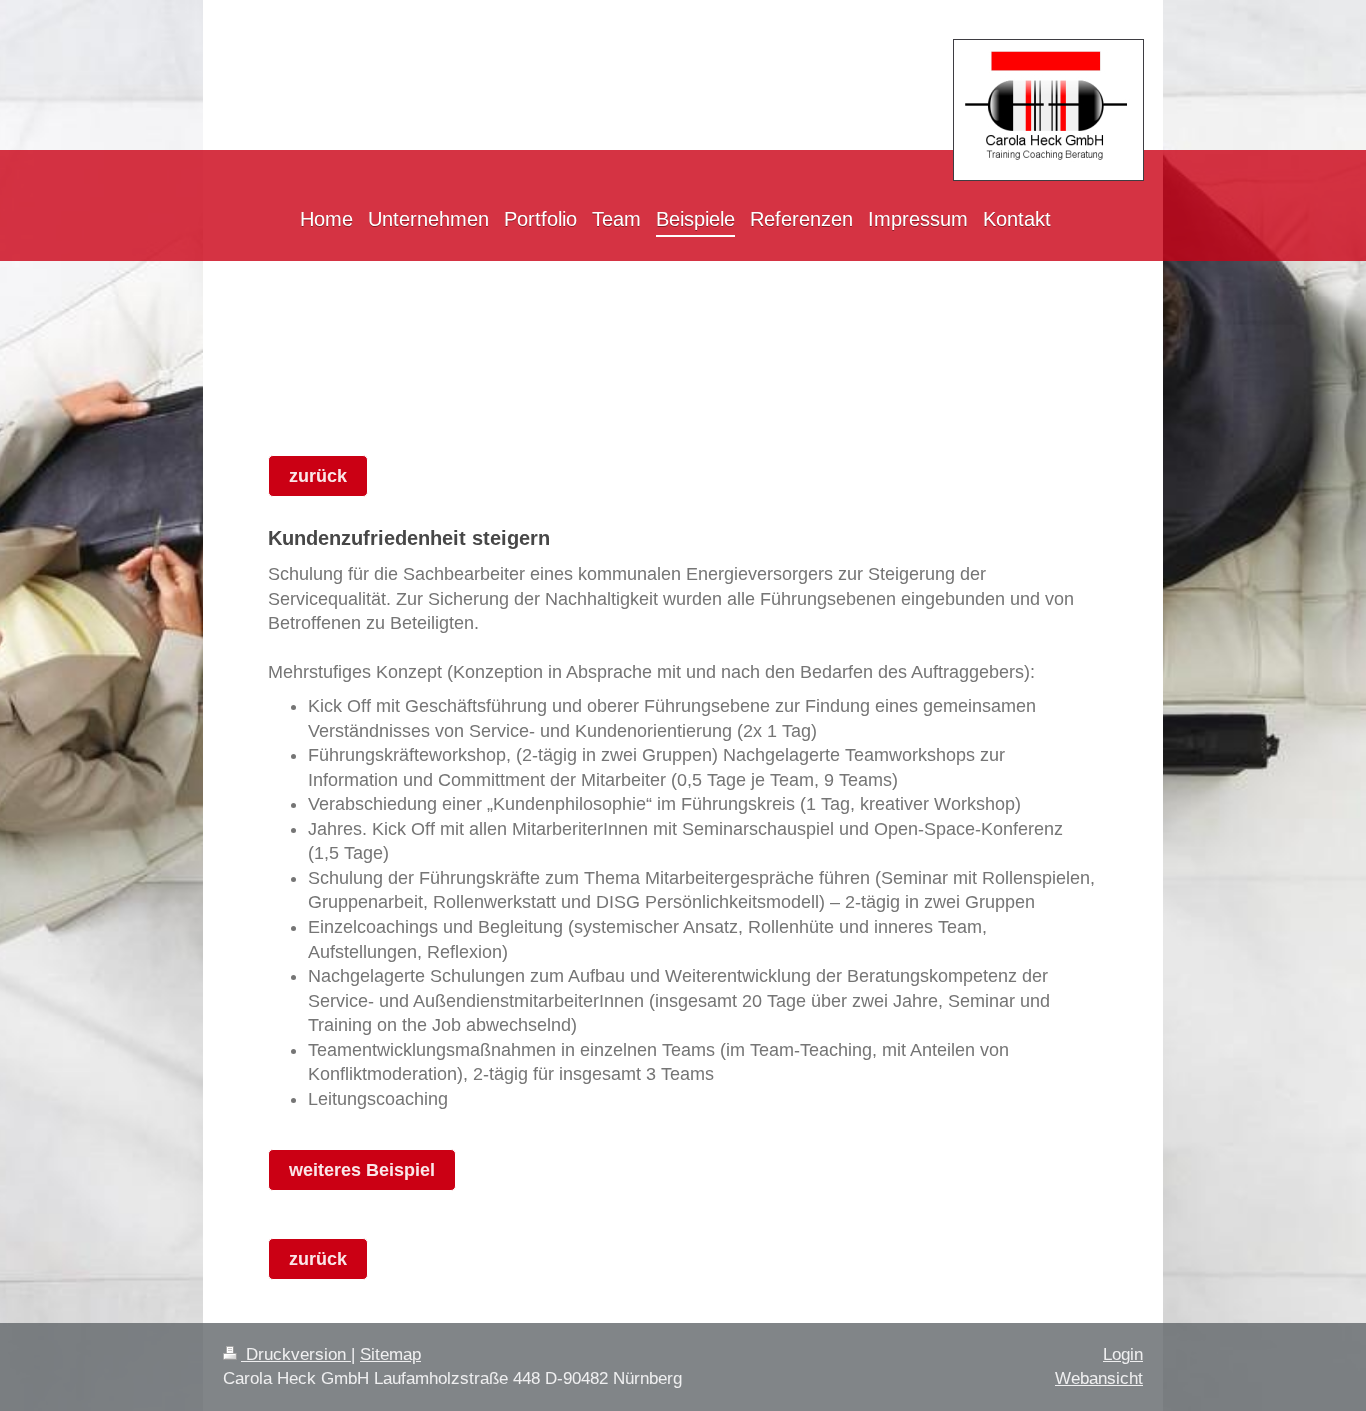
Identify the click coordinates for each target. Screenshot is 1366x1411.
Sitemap (390, 1354)
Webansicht (1099, 1378)
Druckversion (296, 1354)
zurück (318, 476)
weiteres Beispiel (362, 1170)
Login (1123, 1354)
